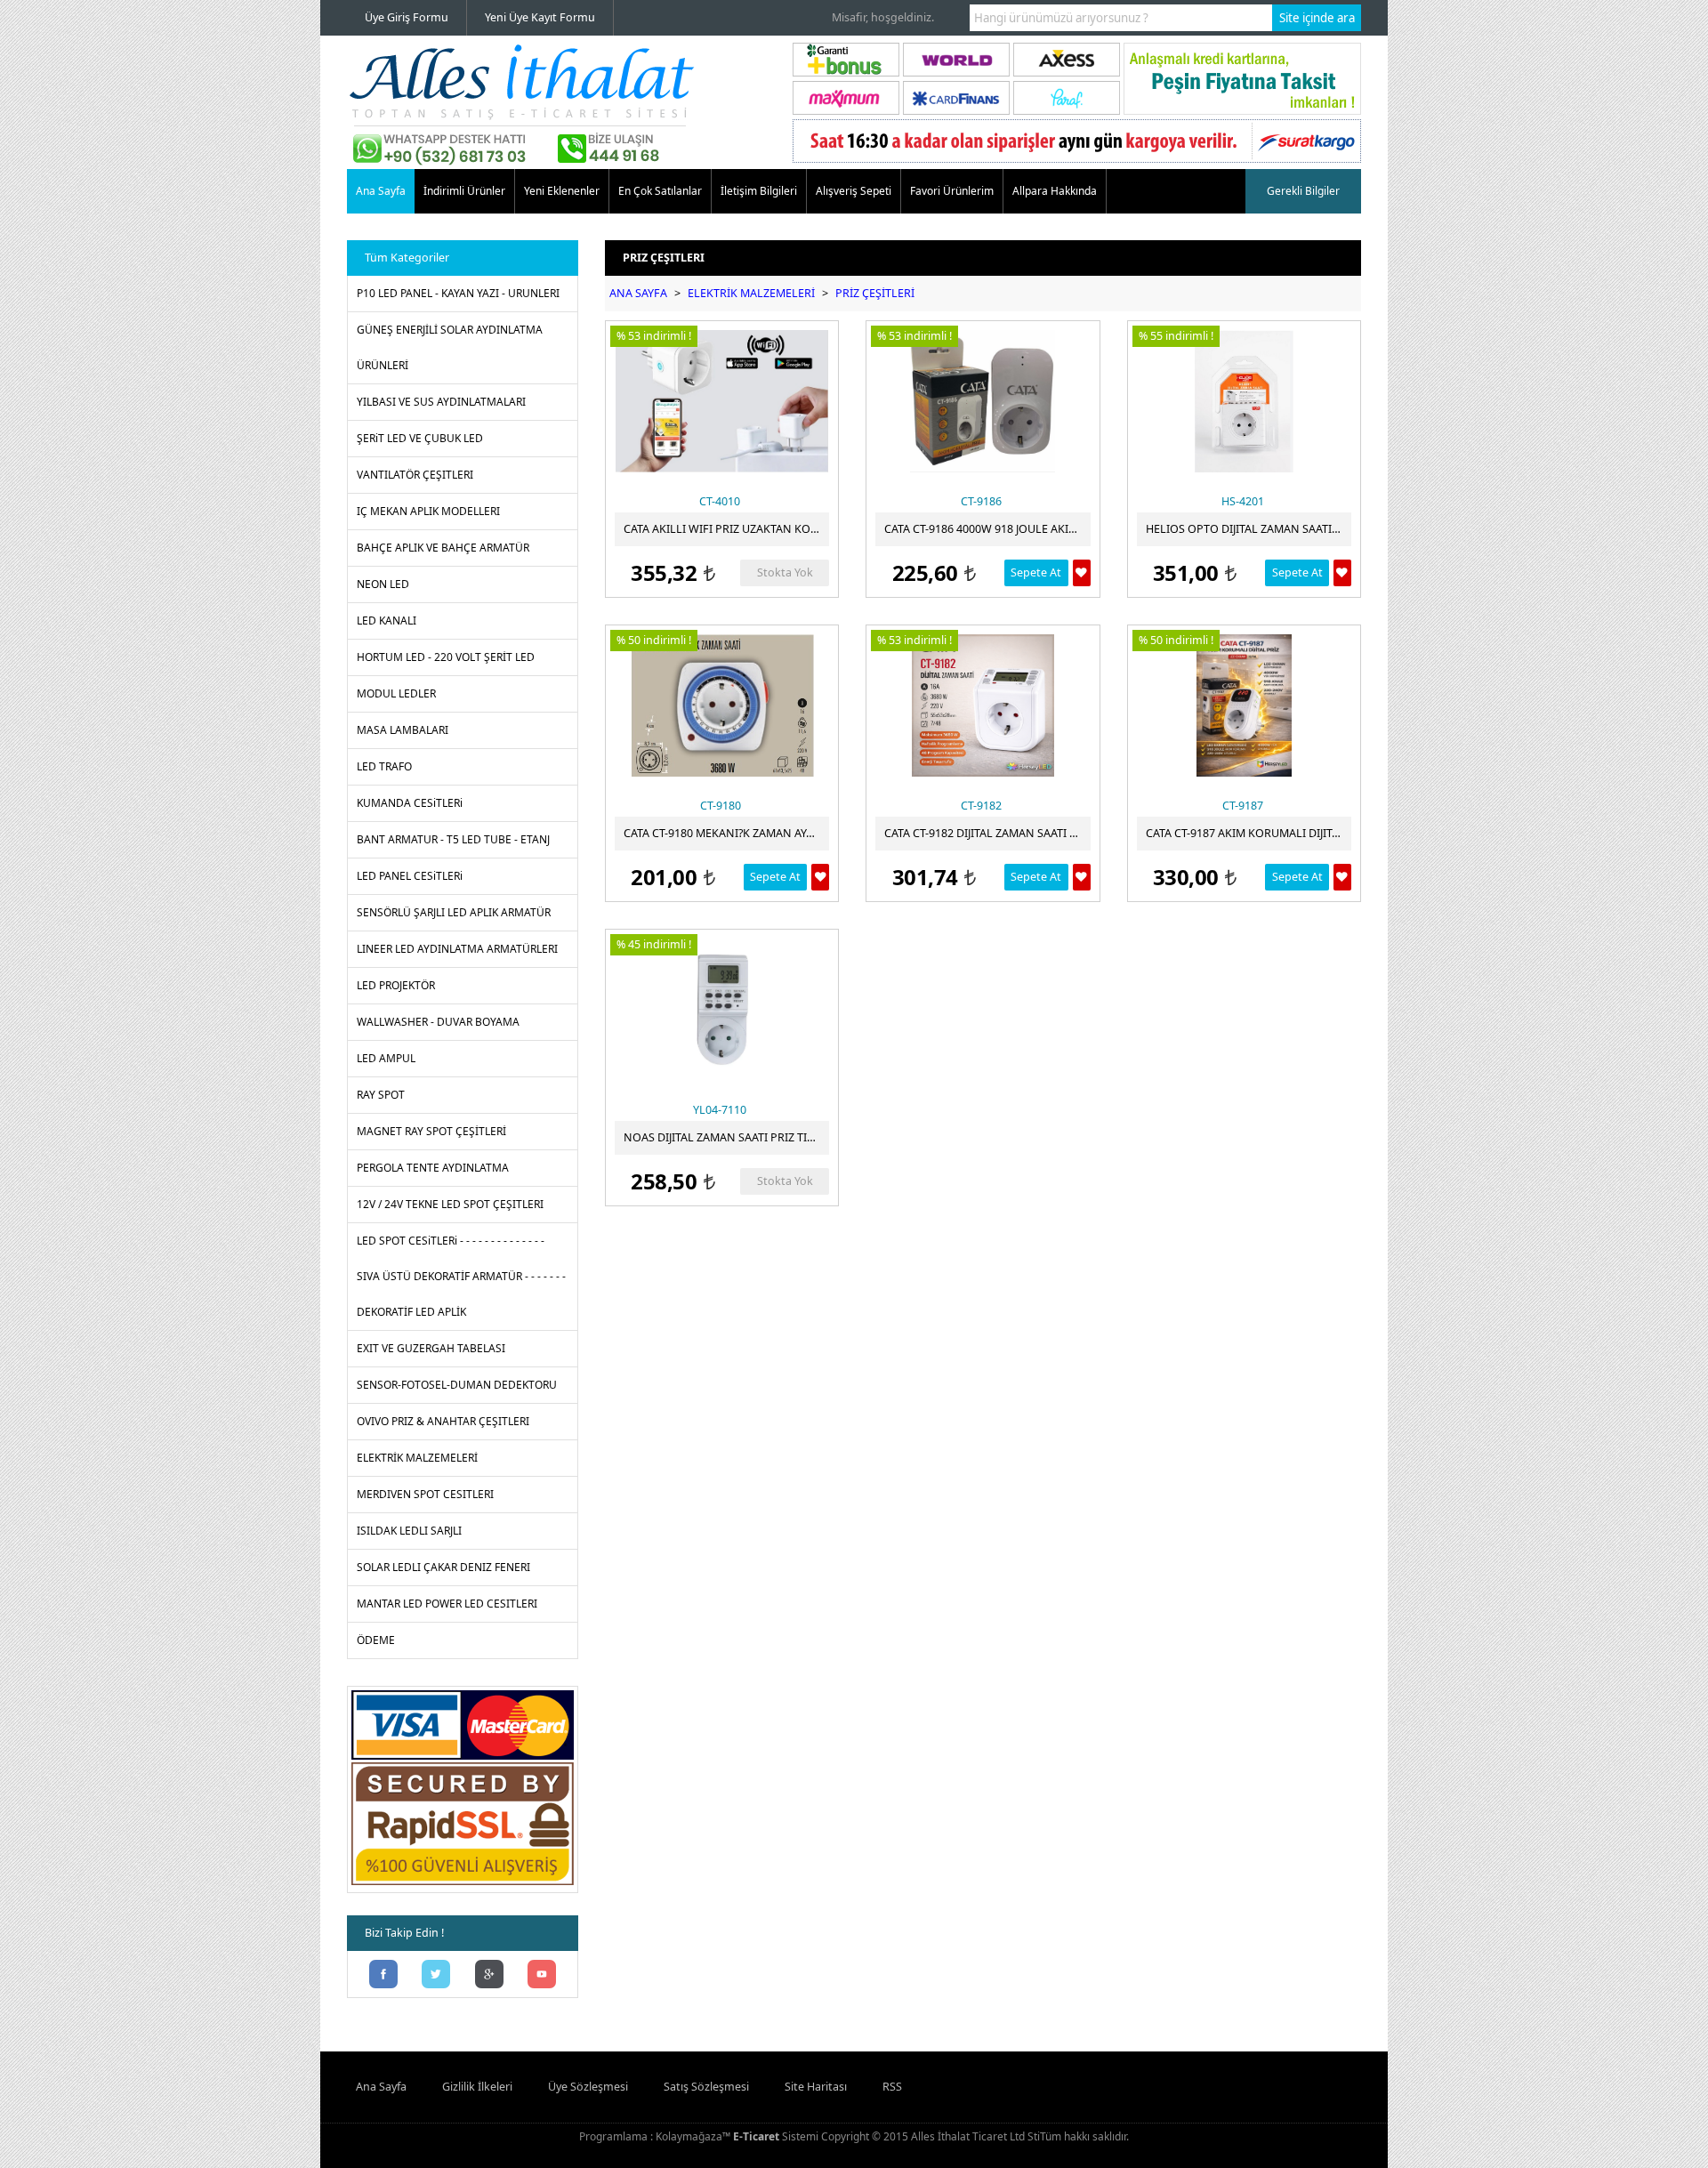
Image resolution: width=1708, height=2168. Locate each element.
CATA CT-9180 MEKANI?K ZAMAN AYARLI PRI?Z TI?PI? (726, 833)
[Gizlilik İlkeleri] (463, 1885)
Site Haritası (816, 2087)
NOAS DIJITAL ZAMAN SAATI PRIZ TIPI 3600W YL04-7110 (726, 1137)
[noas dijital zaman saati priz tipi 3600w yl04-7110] (722, 1010)
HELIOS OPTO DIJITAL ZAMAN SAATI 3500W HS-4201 (1249, 529)
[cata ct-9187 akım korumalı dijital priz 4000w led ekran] (1244, 705)
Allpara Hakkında (1055, 191)
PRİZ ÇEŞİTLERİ (875, 293)
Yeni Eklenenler (562, 191)
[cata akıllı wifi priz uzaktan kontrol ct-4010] (722, 401)
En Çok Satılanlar (660, 191)
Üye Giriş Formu (407, 17)
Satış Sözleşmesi (706, 2087)
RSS (892, 2087)
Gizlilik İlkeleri (477, 2087)
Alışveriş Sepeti (854, 191)
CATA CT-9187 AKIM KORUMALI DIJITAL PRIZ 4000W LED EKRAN (1249, 833)
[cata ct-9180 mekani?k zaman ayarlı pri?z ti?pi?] (722, 705)
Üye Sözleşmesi (588, 2087)
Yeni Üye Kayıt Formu (540, 17)
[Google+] (489, 1976)
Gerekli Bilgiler (1303, 191)
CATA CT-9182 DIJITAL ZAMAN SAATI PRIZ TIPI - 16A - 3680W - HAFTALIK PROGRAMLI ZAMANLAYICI (987, 833)
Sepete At (1036, 572)
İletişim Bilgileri (759, 191)
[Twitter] (437, 1976)
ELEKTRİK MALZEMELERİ (751, 293)
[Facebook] (383, 1976)
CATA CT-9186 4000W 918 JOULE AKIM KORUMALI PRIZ (987, 529)
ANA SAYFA (638, 293)
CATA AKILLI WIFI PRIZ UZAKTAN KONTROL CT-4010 (726, 529)
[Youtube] (543, 1976)
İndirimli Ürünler (464, 191)
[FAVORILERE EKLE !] (1082, 573)
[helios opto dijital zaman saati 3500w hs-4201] (1244, 401)
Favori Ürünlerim (952, 191)
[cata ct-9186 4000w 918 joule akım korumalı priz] (983, 401)
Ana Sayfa (381, 191)
